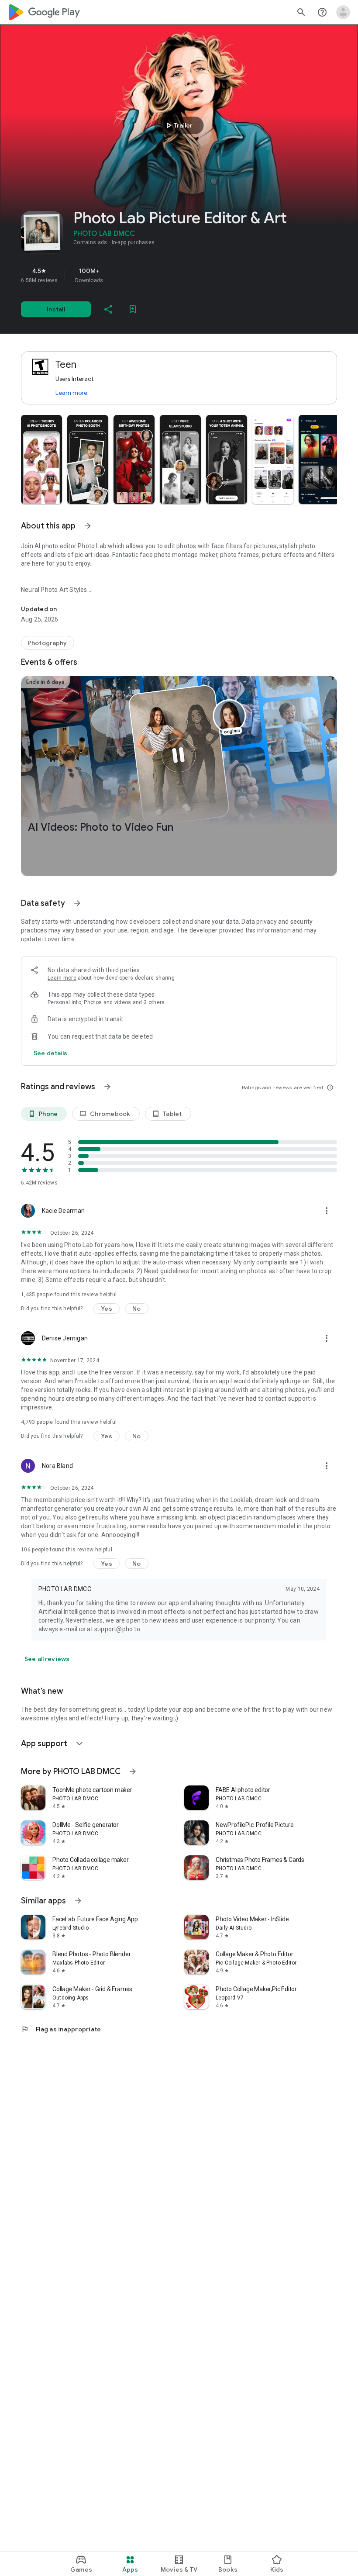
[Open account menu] (343, 12)
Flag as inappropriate (61, 2029)
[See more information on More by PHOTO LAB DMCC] (133, 1771)
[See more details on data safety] (51, 1053)
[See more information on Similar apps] (78, 1901)
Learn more (71, 393)
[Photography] (48, 643)
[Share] (108, 309)
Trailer (178, 125)
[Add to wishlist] (133, 309)
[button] (41, 459)
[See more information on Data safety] (77, 903)
